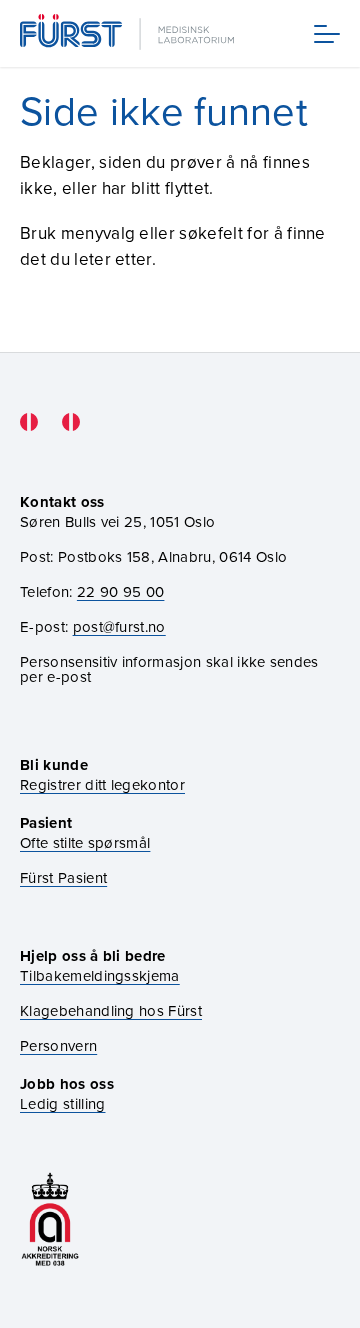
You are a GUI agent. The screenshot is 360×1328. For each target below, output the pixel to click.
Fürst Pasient (63, 877)
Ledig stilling (62, 1103)
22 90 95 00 (121, 591)
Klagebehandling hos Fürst (111, 1010)
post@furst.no (119, 626)
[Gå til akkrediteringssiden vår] (50, 1219)
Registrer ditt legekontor (102, 784)
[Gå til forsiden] (129, 33)
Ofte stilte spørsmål (85, 842)
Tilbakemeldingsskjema (100, 975)
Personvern (58, 1045)
